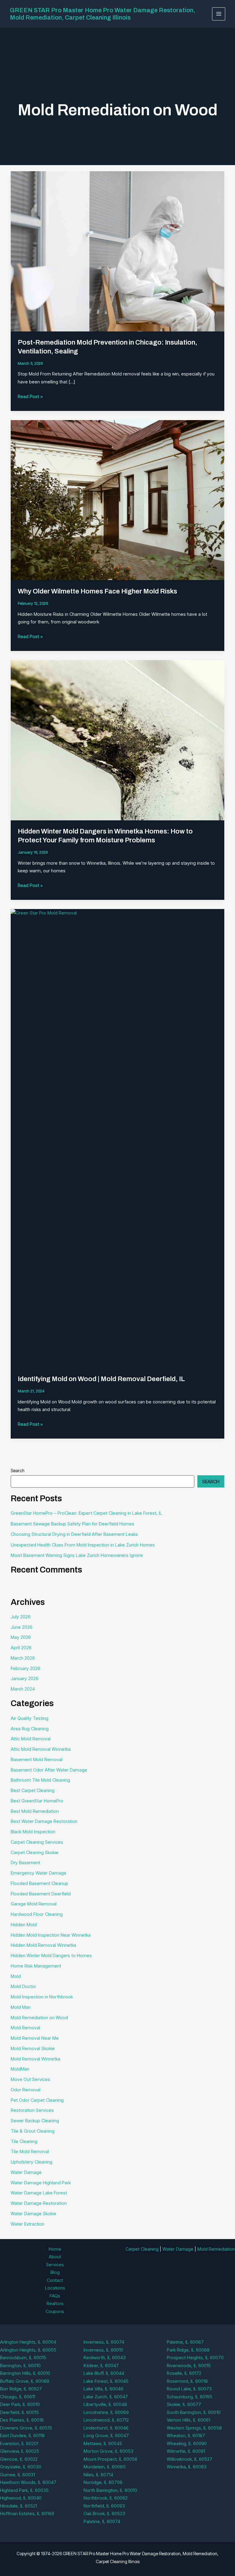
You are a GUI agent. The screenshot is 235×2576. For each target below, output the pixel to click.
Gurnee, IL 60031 (17, 2475)
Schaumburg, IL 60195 (190, 2397)
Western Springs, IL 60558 (194, 2428)
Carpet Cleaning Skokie (35, 1852)
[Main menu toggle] (219, 14)
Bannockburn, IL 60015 (23, 2358)
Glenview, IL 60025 (20, 2451)
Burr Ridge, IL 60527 (21, 2389)
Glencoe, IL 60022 (19, 2459)
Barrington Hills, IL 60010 (25, 2373)
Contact (55, 2280)
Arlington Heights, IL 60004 (28, 2342)
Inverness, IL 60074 (104, 2342)
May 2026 (21, 1637)
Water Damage (26, 2172)
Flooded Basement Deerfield (41, 1894)
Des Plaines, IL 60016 (22, 2420)
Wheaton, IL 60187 (186, 2436)
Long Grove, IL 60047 (106, 2436)
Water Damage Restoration (39, 2203)
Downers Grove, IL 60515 (26, 2428)
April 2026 (21, 1648)
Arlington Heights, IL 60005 (28, 2350)
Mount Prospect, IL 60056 (110, 2459)
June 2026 (22, 1627)
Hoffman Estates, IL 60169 (27, 2513)
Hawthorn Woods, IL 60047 (28, 2482)
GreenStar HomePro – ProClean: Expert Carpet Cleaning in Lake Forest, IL (86, 1513)
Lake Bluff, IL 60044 (104, 2373)
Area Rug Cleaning (30, 1729)
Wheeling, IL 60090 (187, 2443)
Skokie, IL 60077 (184, 2404)
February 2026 (26, 1668)
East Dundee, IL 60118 (22, 2436)
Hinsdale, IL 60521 (19, 2506)
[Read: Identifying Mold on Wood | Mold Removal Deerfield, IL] (117, 1138)
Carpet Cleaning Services (37, 1842)
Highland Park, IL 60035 (24, 2490)
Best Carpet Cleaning (33, 1790)
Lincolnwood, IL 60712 (106, 2420)
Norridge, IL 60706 (103, 2482)
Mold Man (21, 2007)
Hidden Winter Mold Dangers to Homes (51, 1955)
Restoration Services (32, 2110)
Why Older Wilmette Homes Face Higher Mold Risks (97, 591)
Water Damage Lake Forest (39, 2193)
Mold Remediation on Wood (39, 2018)
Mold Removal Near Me (35, 2038)
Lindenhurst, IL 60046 (106, 2428)
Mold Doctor (23, 1986)
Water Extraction (28, 2224)
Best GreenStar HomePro (37, 1801)
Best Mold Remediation (35, 1811)
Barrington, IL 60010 (20, 2365)
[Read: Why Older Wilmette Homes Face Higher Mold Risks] (117, 500)
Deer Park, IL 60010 (20, 2404)
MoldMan (20, 2069)
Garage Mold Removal (34, 1904)
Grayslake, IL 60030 (21, 2467)
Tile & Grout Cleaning (33, 2131)
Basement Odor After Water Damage (49, 1770)
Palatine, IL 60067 (185, 2342)
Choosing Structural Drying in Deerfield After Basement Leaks (74, 1534)
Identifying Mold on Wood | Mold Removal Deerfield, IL (101, 1379)
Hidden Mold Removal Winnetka (43, 1945)
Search (18, 1471)
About (55, 2257)
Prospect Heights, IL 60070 (195, 2358)
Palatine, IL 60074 (102, 2521)
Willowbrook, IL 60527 (190, 2459)
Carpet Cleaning (142, 2249)
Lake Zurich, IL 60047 (106, 2397)
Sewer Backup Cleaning (35, 2121)
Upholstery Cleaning (32, 2162)
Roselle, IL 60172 (184, 2373)
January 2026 (25, 1678)
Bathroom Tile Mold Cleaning (40, 1780)
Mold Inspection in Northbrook (42, 1997)
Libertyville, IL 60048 (105, 2404)
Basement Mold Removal (37, 1759)
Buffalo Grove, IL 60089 (25, 2381)
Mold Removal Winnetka (35, 2059)
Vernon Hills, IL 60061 (188, 2420)
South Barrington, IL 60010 (194, 2412)
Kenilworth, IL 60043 (105, 2358)
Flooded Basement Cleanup (39, 1883)
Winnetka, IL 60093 (187, 2467)
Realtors (55, 2303)
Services (55, 2265)
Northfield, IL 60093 (104, 2506)
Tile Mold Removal (30, 2151)
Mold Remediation (216, 2249)
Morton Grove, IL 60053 (108, 2451)
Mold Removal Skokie (33, 2048)
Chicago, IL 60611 (18, 2397)
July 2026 (21, 1617)
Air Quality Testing (30, 1718)
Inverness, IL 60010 (103, 2350)
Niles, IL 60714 (98, 2475)
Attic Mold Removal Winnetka (41, 1749)
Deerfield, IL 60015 (19, 2412)
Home (55, 2249)
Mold (16, 1976)
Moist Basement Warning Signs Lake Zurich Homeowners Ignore (77, 1555)
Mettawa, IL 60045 (103, 2443)
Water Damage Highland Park (41, 2183)
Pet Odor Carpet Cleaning (37, 2100)
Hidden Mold (24, 1925)
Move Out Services (30, 2079)
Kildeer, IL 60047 (101, 2365)
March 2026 (23, 1658)
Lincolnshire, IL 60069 (106, 2412)
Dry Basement (25, 1863)
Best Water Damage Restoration (44, 1821)
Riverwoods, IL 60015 (189, 2365)
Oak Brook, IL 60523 (104, 2513)
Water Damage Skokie (34, 2214)
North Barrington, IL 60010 (110, 2490)
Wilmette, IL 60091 (186, 2451)
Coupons (55, 2311)
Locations (55, 2288)
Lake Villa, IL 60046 (103, 2389)
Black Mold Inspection (33, 1832)
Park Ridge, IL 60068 (188, 2350)
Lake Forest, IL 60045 (106, 2381)
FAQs (55, 2296)
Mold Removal (25, 2028)
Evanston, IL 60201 (19, 2443)
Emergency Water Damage (39, 1873)
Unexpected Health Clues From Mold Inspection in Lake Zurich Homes (83, 1545)
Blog (55, 2272)
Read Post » (30, 397)
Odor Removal (26, 2090)
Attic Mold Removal (31, 1739)
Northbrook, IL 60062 (106, 2498)
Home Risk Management (36, 1966)
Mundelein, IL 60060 (104, 2467)
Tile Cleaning (24, 2141)
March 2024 (23, 1689)
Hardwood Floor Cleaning (37, 1914)
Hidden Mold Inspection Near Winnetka (51, 1935)
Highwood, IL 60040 (21, 2498)
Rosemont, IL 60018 (187, 2381)
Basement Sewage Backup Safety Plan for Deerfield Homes (73, 1524)
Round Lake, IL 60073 (189, 2389)
